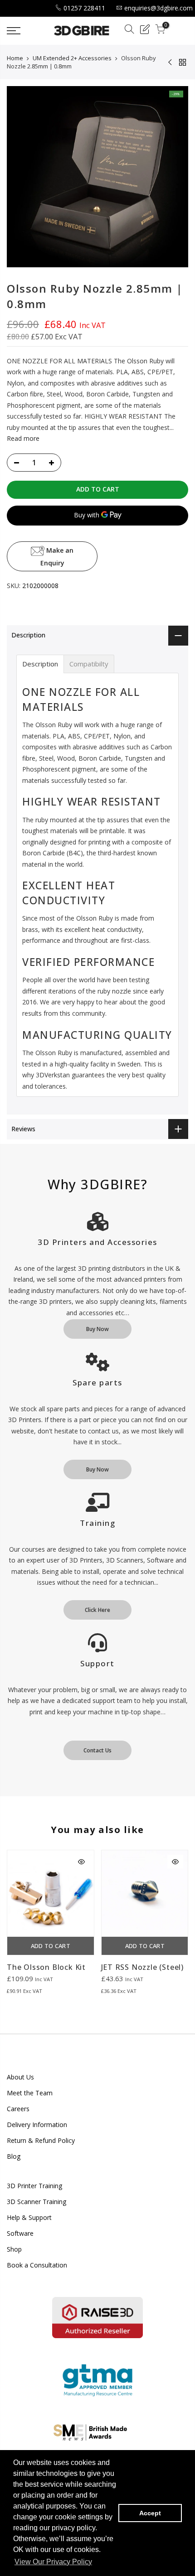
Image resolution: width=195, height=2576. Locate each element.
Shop (14, 2249)
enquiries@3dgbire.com (158, 8)
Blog (14, 2156)
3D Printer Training (34, 2186)
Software (20, 2233)
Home (15, 58)
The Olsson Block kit (46, 1967)
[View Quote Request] (145, 31)
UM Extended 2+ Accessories (72, 58)
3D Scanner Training (37, 2202)
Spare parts (97, 1382)
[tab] (40, 664)
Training (97, 1523)
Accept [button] (150, 2513)
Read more (23, 438)
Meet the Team (30, 2093)
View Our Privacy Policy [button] (53, 2562)
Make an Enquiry (57, 556)
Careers (18, 2109)
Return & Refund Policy (41, 2140)
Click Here (97, 1610)
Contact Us (97, 1750)
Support (97, 1663)
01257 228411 (84, 8)
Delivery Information (37, 2125)
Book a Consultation (37, 2265)
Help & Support (29, 2217)
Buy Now (97, 1329)
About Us (20, 2077)
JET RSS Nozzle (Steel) (143, 1967)
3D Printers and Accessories (97, 1242)
